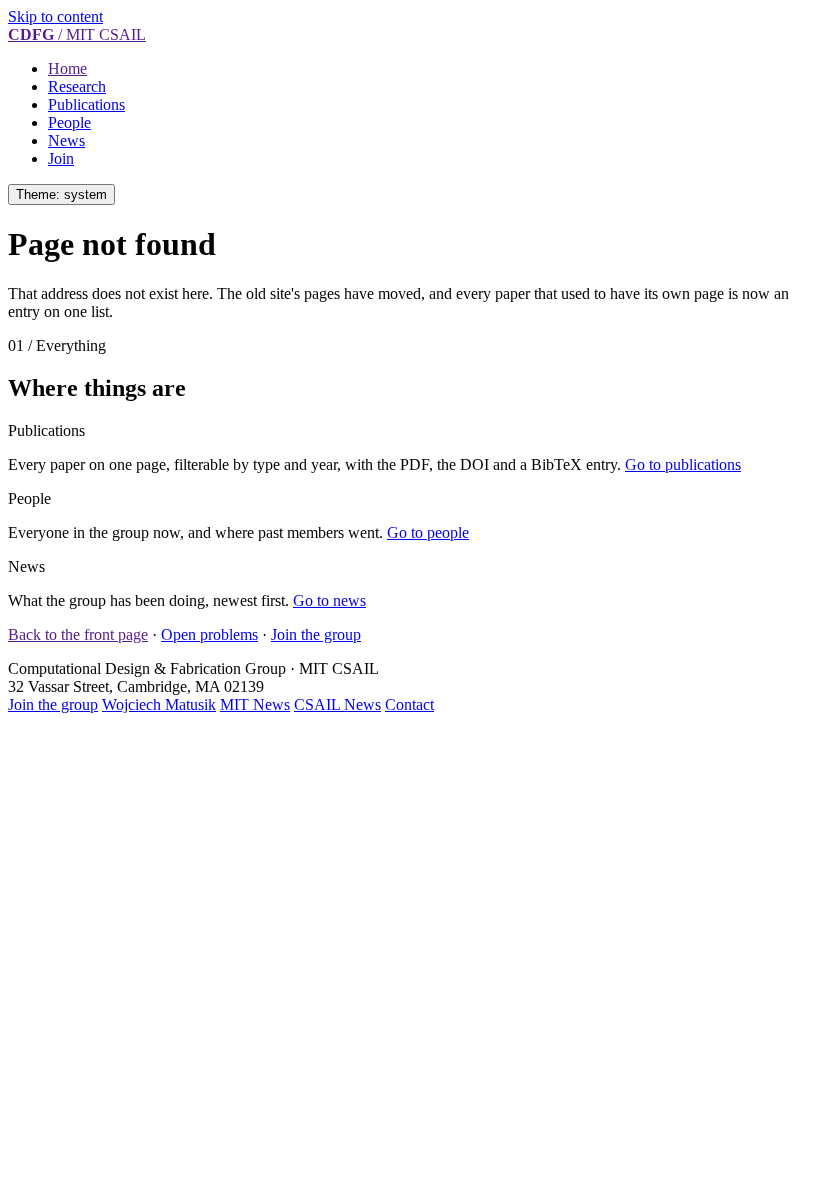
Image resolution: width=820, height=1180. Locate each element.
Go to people (428, 532)
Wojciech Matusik (159, 704)
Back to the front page (78, 634)
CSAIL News (337, 704)
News (66, 140)
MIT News (255, 704)
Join (61, 158)
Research (77, 86)
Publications (86, 104)
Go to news (329, 600)
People (69, 122)
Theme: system (61, 194)
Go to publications (683, 464)
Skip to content (55, 16)
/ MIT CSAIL (77, 34)
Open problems (209, 634)
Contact (409, 704)
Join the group (316, 634)
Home (67, 68)
